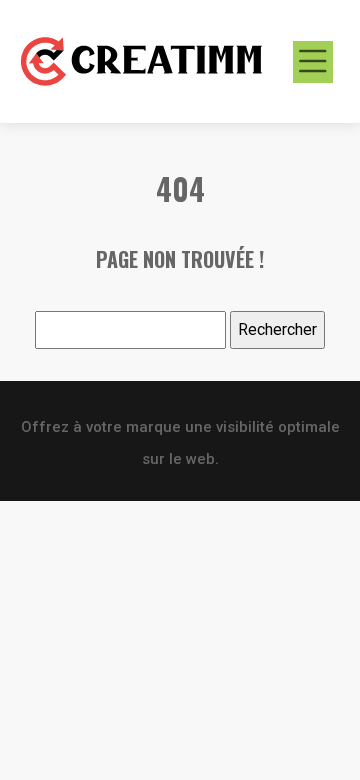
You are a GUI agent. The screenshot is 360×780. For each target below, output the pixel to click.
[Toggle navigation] (313, 62)
